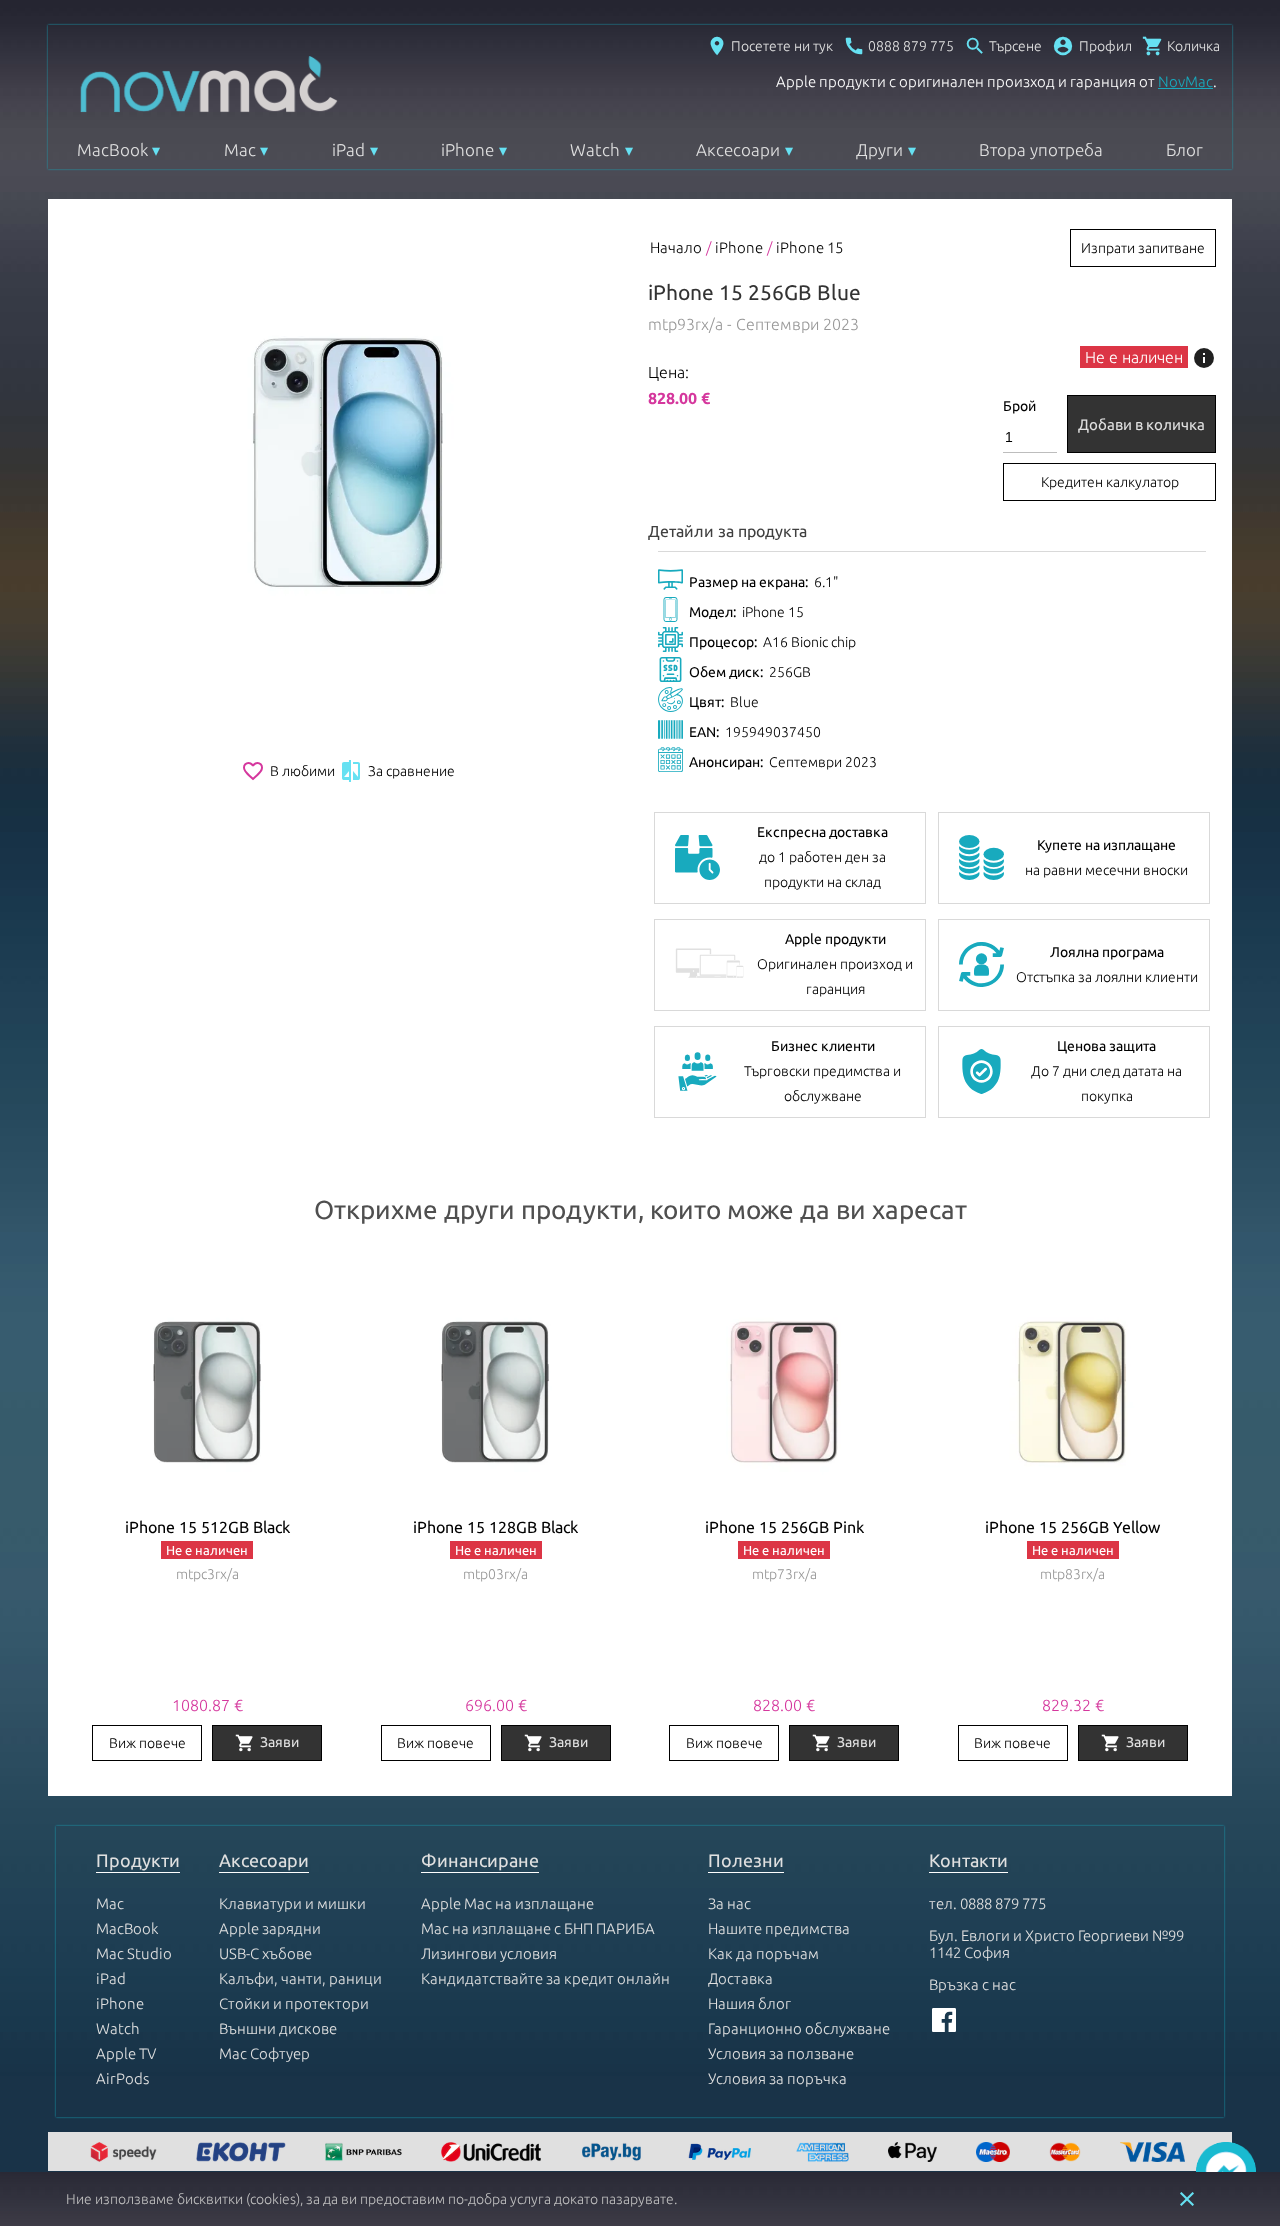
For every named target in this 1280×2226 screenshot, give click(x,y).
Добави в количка (1141, 424)
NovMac (1185, 81)
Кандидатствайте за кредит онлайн (545, 1978)
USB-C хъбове (265, 1953)
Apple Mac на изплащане (507, 1903)
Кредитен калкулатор (1110, 482)
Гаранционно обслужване (799, 2028)
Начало (676, 247)
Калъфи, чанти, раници (300, 1978)
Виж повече (147, 1743)
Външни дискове (278, 2028)
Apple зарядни (270, 1928)
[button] (1092, 46)
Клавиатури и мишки (292, 1903)
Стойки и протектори (294, 2003)
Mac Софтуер (264, 2053)
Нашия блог (749, 2003)
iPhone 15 (809, 247)
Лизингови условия (489, 1953)
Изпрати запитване (1143, 248)
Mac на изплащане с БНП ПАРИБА (538, 1928)
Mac (240, 149)
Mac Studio (134, 1953)
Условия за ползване (781, 2053)
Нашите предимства (779, 1928)
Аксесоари (738, 149)
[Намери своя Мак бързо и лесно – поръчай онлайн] (614, 2153)
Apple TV (126, 2053)
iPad (348, 149)
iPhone (467, 149)
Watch (595, 149)
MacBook (112, 149)
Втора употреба (1041, 149)
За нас (729, 1903)
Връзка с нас (972, 1984)
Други (879, 149)
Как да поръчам (763, 1953)
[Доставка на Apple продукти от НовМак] (126, 2153)
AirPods (122, 2078)
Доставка (740, 1978)
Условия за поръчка (777, 2078)
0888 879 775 (1003, 1903)
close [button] (1187, 2199)
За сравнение (397, 771)
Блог (1184, 149)
